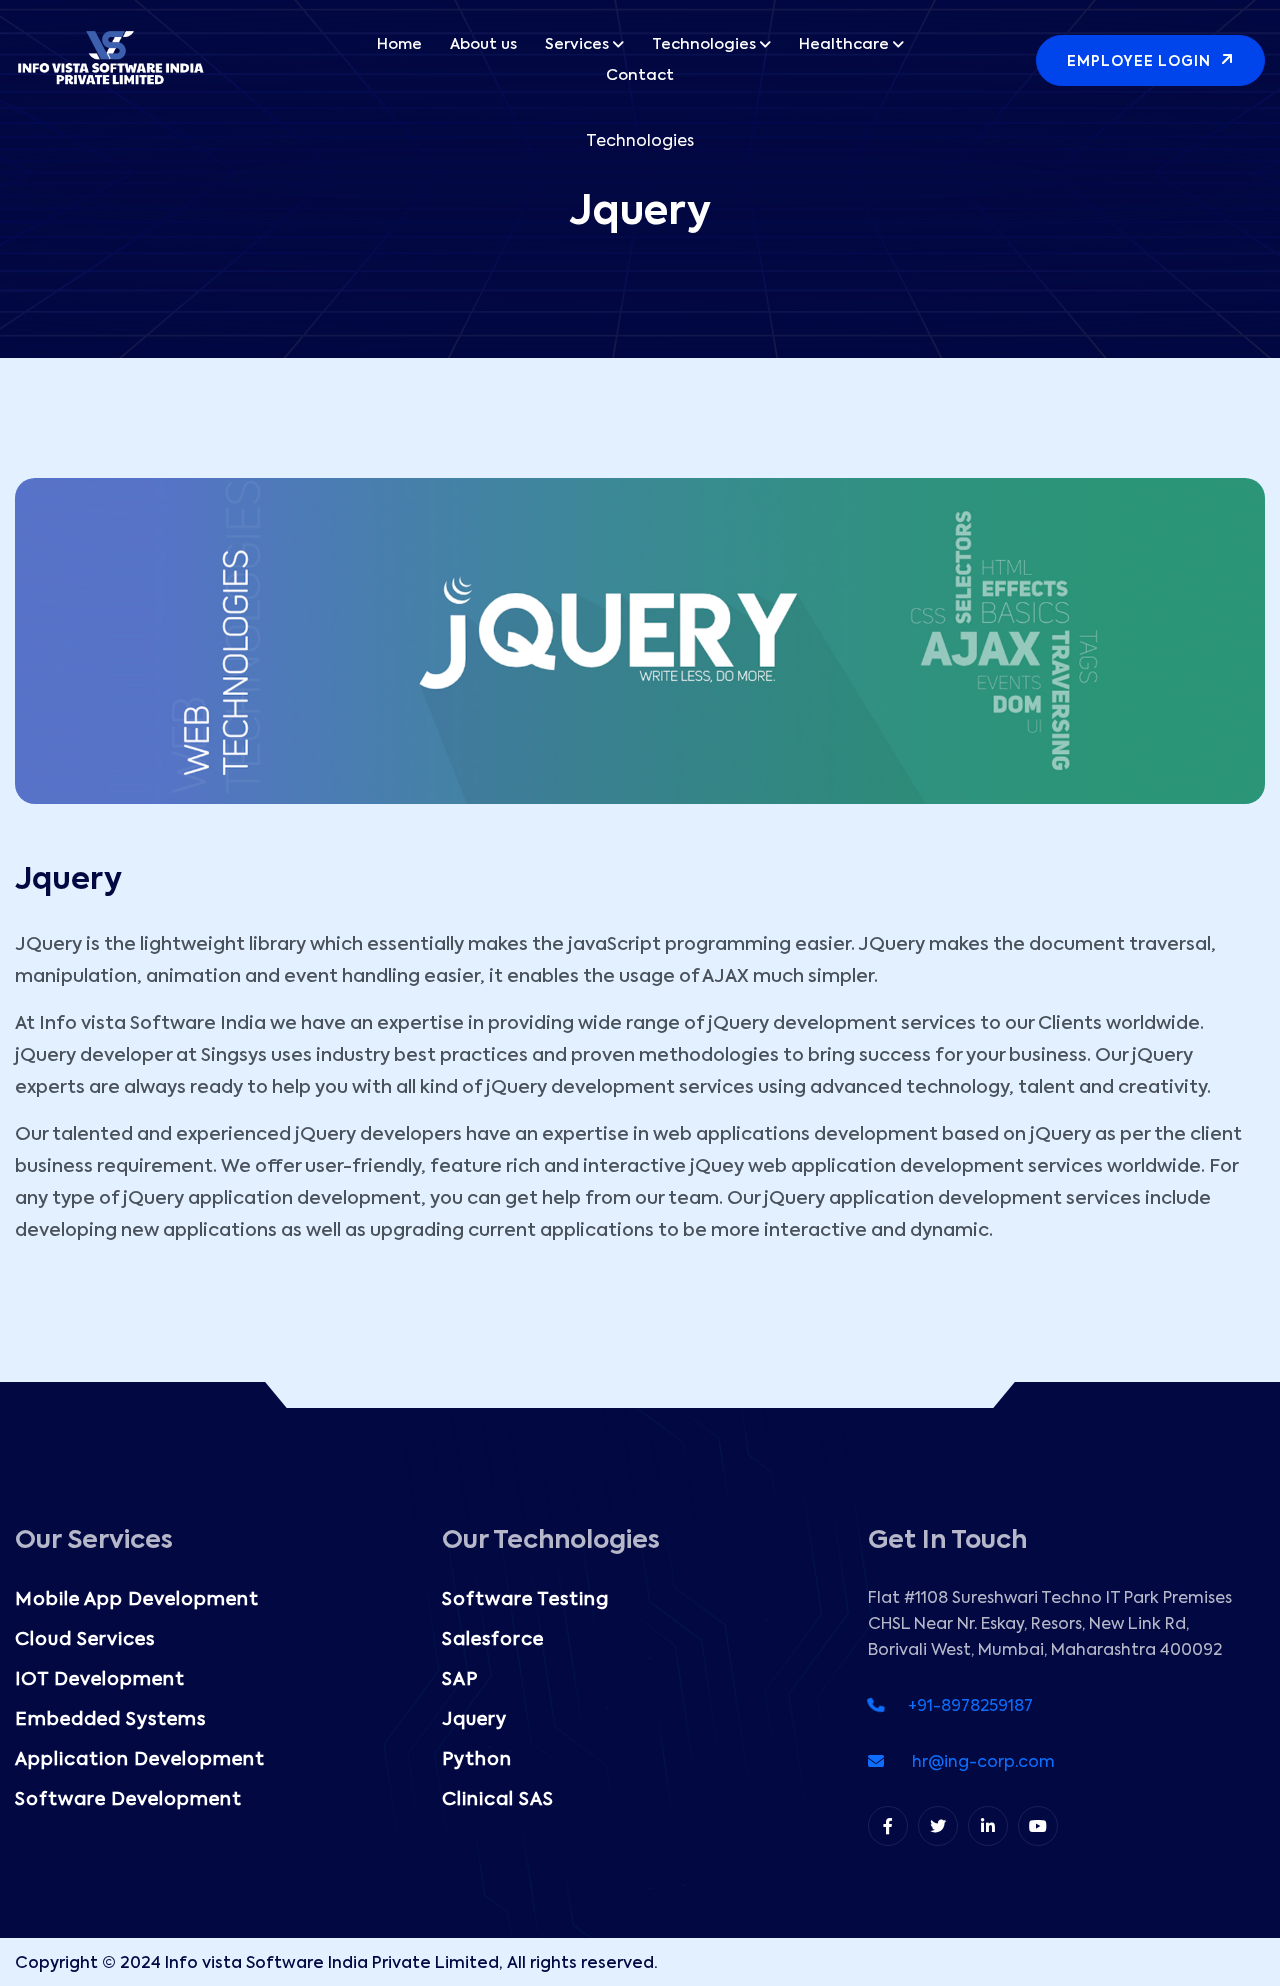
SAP (460, 1680)
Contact (640, 75)
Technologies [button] (704, 44)
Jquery (474, 1720)
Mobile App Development (137, 1600)
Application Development (140, 1760)
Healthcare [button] (844, 44)
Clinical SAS (498, 1800)
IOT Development (100, 1680)
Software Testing (525, 1600)
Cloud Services (85, 1640)
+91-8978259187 (958, 1707)
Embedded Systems (110, 1720)
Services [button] (577, 44)
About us (483, 44)
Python (477, 1760)
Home (399, 44)
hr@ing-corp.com (969, 1763)
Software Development (128, 1800)
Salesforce (493, 1640)
